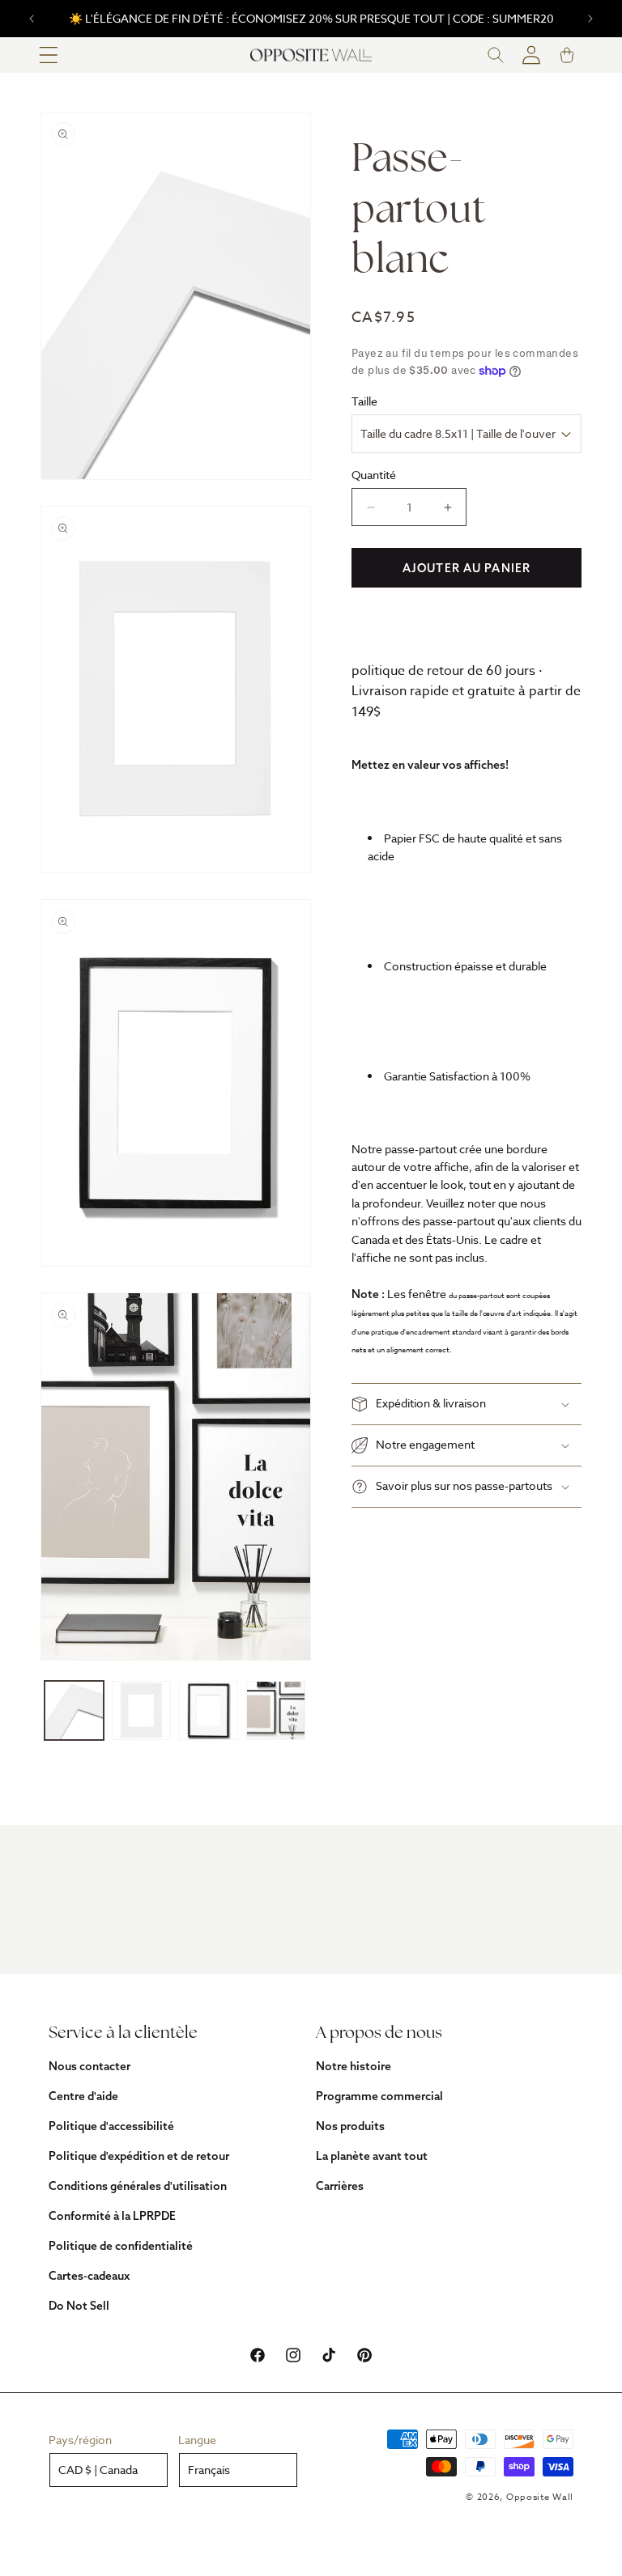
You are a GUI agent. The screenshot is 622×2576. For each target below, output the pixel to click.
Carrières (340, 2186)
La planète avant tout (372, 2156)
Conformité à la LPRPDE (112, 2216)
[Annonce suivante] (590, 19)
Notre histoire (354, 2066)
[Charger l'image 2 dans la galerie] (141, 1710)
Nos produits (350, 2126)
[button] (49, 55)
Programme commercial (379, 2096)
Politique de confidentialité (121, 2246)
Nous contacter (89, 2066)
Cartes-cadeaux (89, 2276)
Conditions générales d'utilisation (138, 2186)
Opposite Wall (540, 2497)
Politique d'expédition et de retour (139, 2156)
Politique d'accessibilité (111, 2126)
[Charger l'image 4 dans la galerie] (276, 1710)
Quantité (374, 475)
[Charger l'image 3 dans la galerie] (209, 1710)
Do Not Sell (79, 2306)
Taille (364, 401)
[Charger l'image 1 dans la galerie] (74, 1710)
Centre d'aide (83, 2096)
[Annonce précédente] (32, 19)
